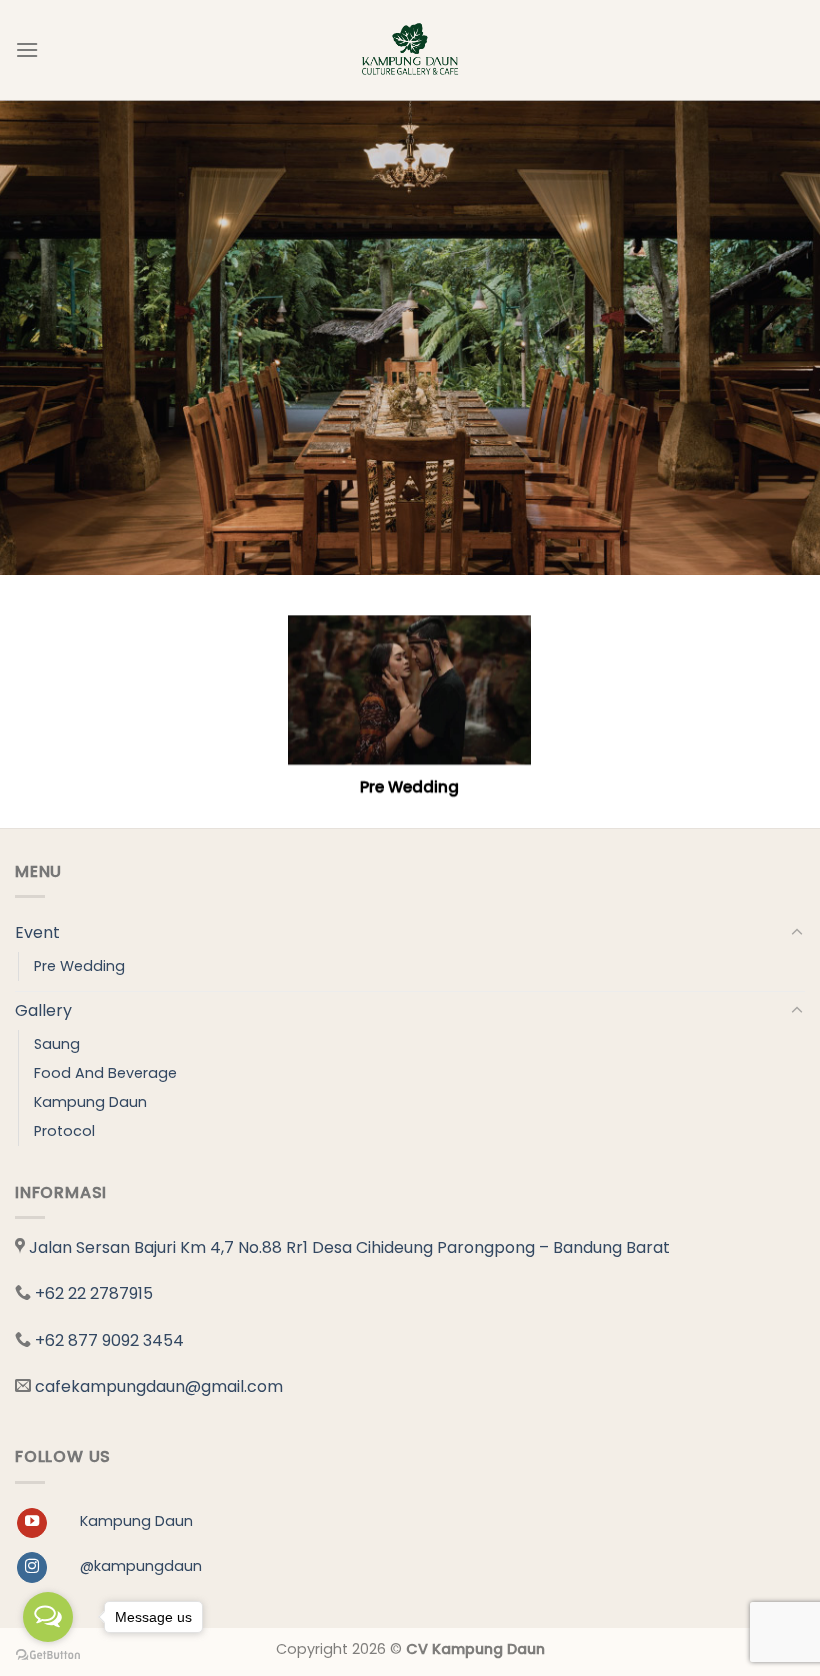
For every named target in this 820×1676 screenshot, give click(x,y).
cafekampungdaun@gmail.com (159, 1386)
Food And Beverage (105, 1073)
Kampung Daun (90, 1102)
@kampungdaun (141, 1566)
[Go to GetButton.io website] (48, 1655)
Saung (57, 1044)
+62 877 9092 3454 (109, 1340)
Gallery (43, 1010)
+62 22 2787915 (94, 1293)
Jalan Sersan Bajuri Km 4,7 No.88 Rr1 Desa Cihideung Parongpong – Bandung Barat (349, 1247)
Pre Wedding (79, 966)
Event (37, 932)
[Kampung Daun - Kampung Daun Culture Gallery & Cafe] (410, 50)
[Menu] (27, 49)
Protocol (64, 1131)
